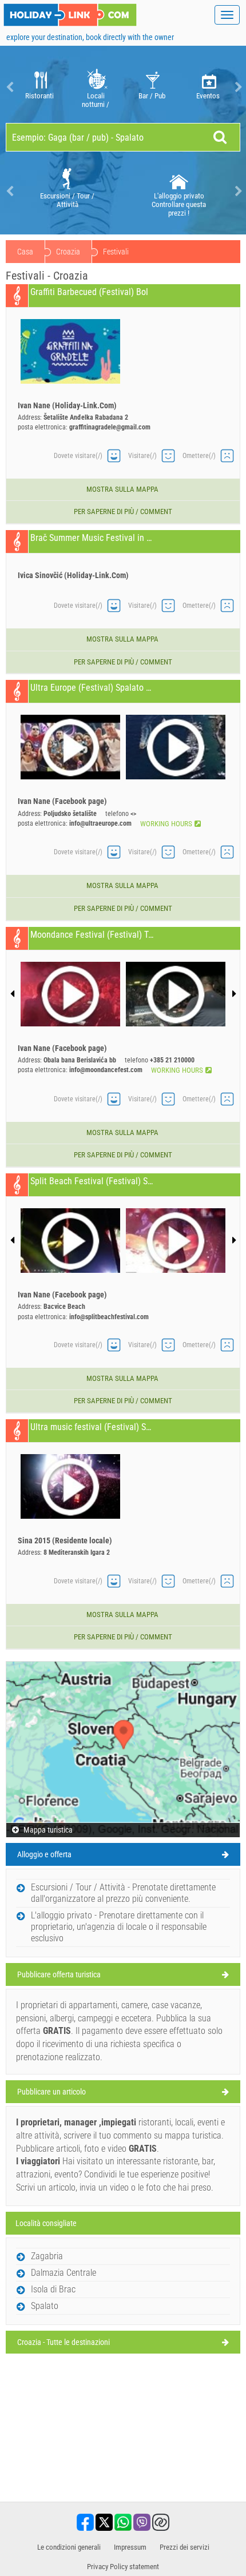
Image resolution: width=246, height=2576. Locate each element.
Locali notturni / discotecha (96, 100)
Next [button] (237, 87)
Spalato (45, 2306)
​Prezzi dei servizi (184, 2547)
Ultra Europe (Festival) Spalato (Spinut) (92, 688)
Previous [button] (9, 87)
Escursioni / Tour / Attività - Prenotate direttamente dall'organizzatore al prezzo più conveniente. (123, 1893)
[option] (39, 87)
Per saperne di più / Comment (123, 511)
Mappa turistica (47, 1830)
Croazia (68, 252)
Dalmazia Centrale (64, 2273)
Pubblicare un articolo (51, 2092)
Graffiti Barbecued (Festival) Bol (89, 292)
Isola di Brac (53, 2289)
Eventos (208, 96)
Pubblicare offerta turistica (59, 1974)
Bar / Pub (152, 96)
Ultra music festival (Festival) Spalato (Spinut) (92, 1427)
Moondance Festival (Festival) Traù (92, 935)
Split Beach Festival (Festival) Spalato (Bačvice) (92, 1181)
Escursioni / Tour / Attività (67, 200)
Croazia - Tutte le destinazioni (64, 2342)
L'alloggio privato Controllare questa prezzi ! (179, 204)
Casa (25, 252)
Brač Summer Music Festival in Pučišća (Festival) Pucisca (92, 538)
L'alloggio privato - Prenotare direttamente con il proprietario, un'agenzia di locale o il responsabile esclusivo (119, 1927)
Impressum (130, 2547)
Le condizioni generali (69, 2547)
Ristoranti (39, 96)
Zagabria (47, 2256)
